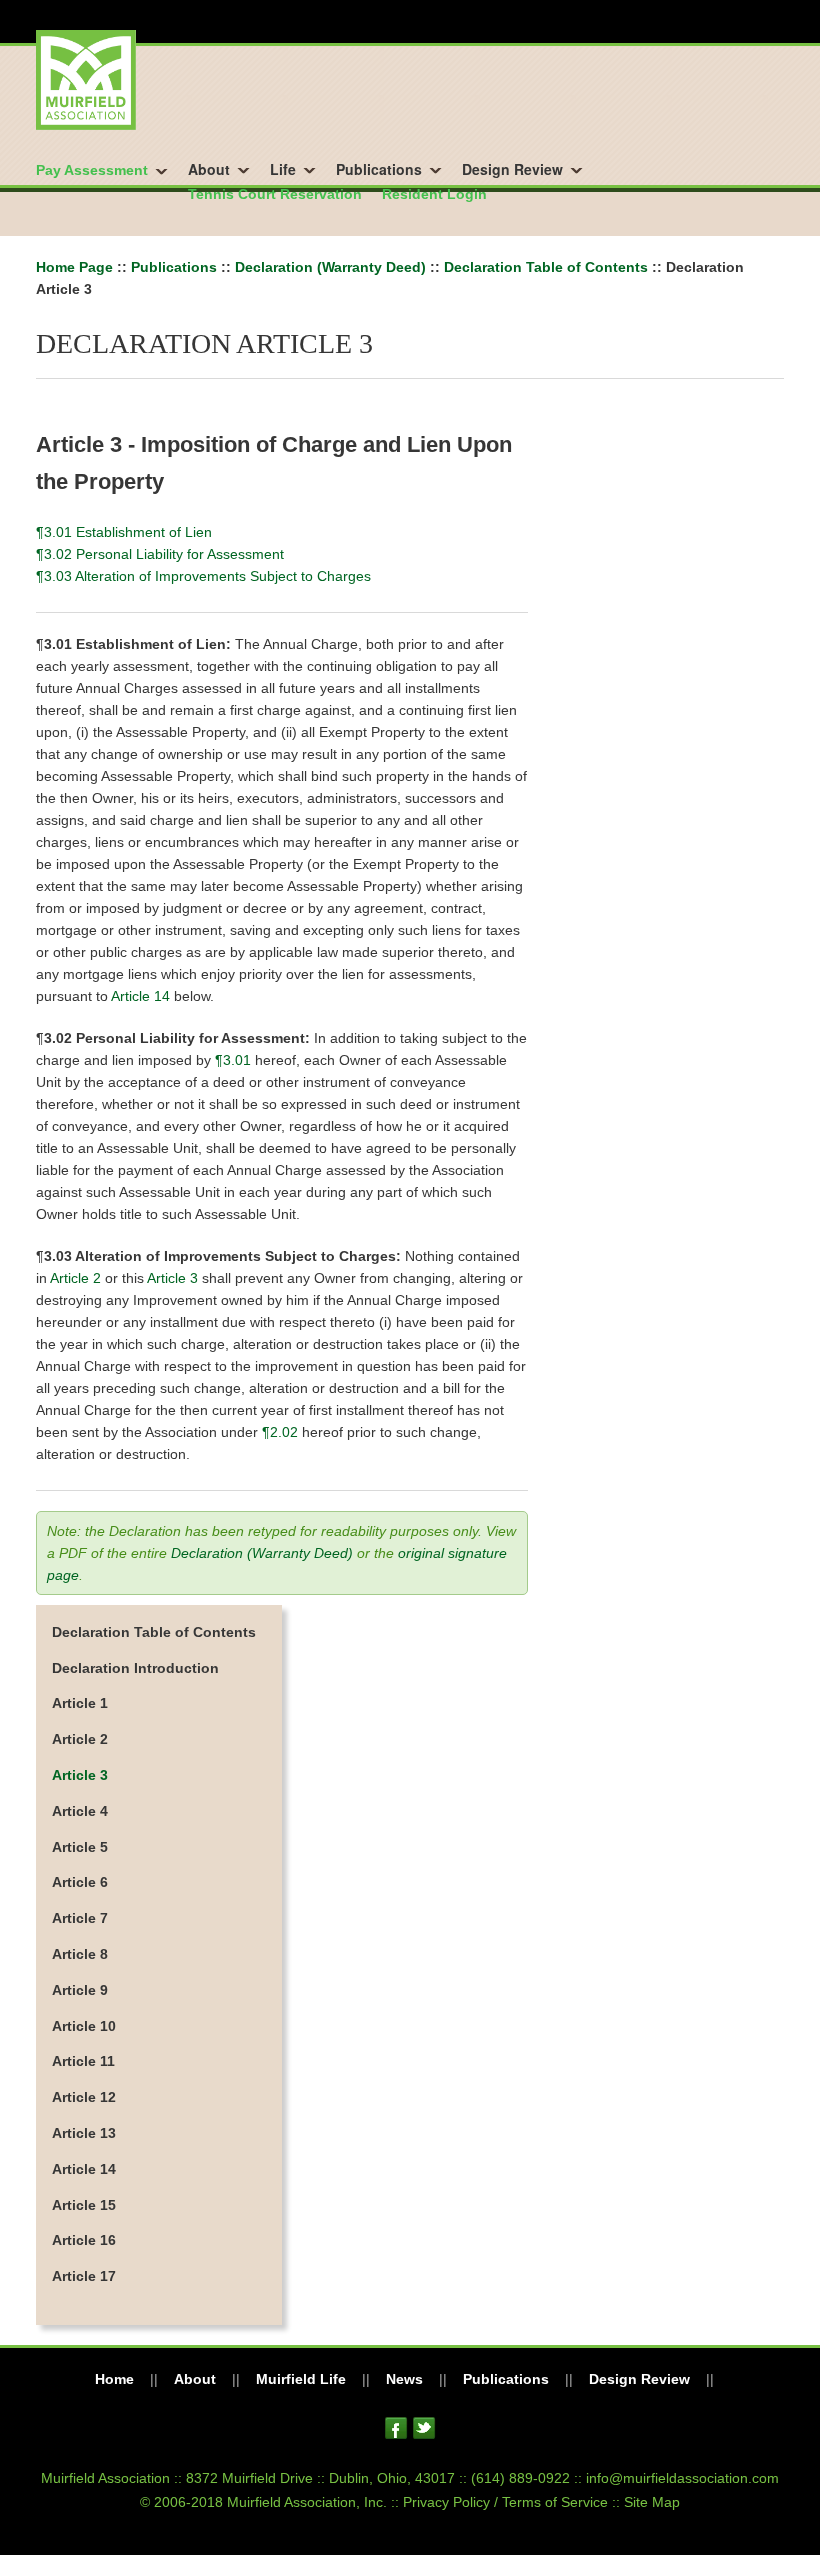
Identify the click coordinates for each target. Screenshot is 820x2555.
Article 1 (80, 1703)
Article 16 (84, 2240)
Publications (379, 169)
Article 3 (172, 1278)
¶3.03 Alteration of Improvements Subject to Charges (203, 576)
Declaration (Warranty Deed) (330, 267)
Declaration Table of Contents (546, 267)
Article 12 (84, 2097)
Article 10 (84, 2026)
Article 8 (80, 1954)
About (209, 169)
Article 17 (84, 2276)
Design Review (512, 169)
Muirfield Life (301, 2379)
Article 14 (140, 996)
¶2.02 (280, 1432)
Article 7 (80, 1918)
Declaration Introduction (135, 1668)
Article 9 (80, 1990)
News (404, 2379)
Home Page (74, 267)
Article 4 (80, 1811)
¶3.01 (233, 1060)
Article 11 (83, 2061)
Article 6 (80, 1882)
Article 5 (80, 1847)
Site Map (652, 2502)
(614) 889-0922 (520, 2478)
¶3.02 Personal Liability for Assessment (160, 554)
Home (114, 2379)
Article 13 (84, 2133)
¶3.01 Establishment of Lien (124, 532)
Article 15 (84, 2205)
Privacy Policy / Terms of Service (505, 2502)
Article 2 (75, 1278)
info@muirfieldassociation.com (682, 2478)
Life (283, 169)
